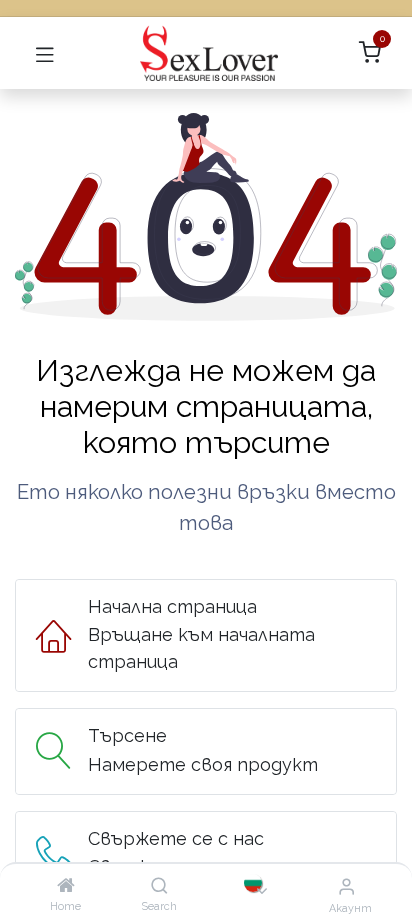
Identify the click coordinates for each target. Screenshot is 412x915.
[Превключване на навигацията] (45, 53)
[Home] (66, 885)
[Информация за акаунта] (346, 886)
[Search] (159, 885)
